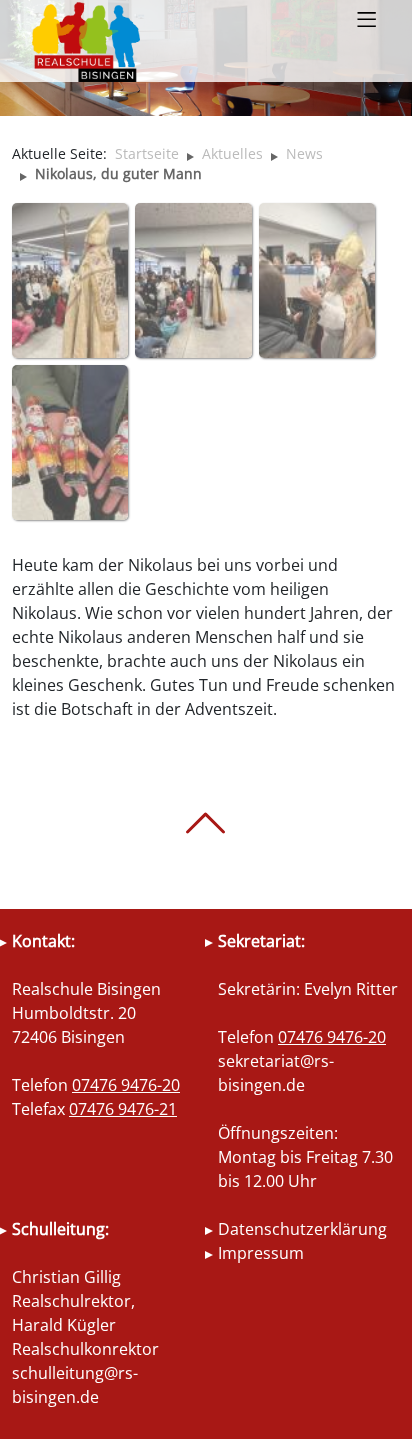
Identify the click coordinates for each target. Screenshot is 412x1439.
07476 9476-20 (126, 1085)
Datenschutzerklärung (302, 1229)
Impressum (261, 1253)
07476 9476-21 (123, 1109)
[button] (366, 20)
